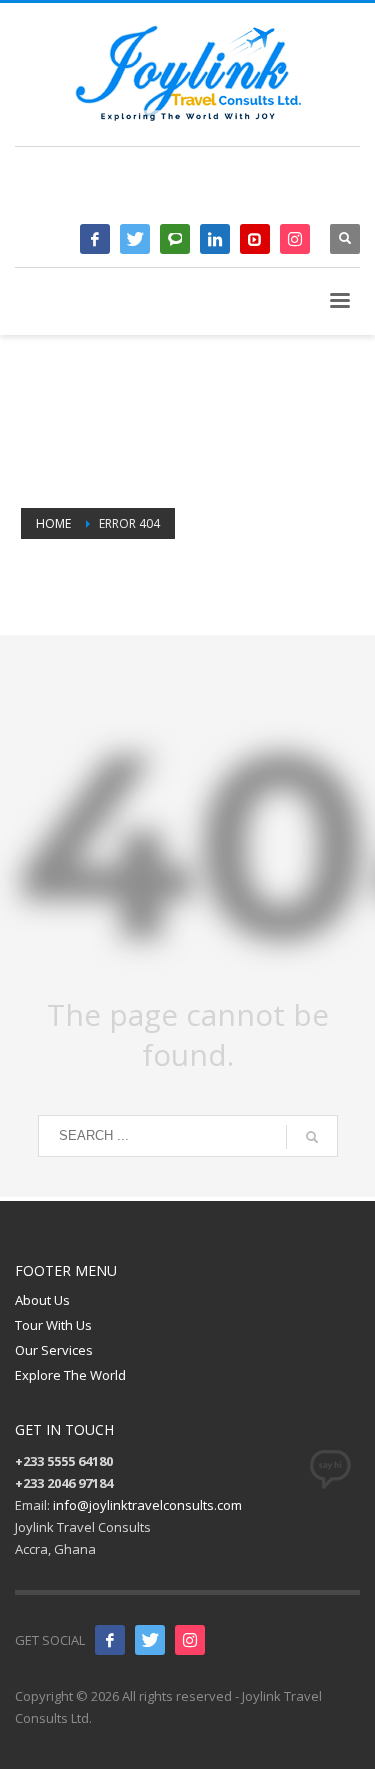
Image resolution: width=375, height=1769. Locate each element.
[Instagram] (295, 239)
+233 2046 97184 (266, 191)
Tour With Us (53, 1325)
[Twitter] (135, 239)
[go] (312, 1137)
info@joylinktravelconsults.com (147, 1505)
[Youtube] (255, 239)
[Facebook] (95, 239)
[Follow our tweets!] (150, 1640)
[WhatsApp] (175, 239)
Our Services (54, 1350)
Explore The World (70, 1375)
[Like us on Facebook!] (110, 1640)
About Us (42, 1300)
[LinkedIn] (215, 239)
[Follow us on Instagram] (190, 1640)
